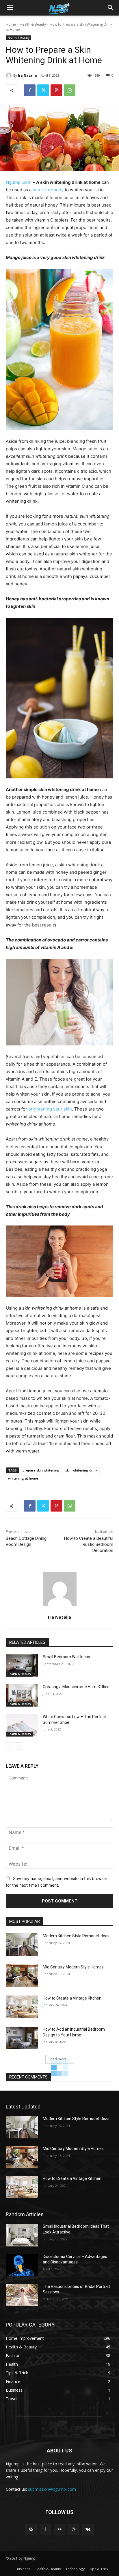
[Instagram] (74, 2529)
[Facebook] (30, 90)
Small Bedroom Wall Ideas (66, 1657)
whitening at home (23, 1478)
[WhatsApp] (70, 90)
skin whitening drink (81, 1470)
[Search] (111, 8)
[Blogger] (31, 2529)
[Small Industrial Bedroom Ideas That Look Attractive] (22, 2235)
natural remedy (48, 190)
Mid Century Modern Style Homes (73, 1967)
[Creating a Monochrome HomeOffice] (22, 1695)
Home (11, 24)
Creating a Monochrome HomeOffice (76, 1687)
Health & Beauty (33, 24)
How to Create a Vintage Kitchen (72, 1998)
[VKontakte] (88, 2529)
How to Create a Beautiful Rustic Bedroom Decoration (89, 1544)
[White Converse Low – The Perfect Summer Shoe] (22, 1725)
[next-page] (19, 1746)
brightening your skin (50, 1109)
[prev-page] (9, 1746)
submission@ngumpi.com (52, 2489)
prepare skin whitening (41, 1470)
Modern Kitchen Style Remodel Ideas (76, 1936)
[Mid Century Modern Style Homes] (22, 1976)
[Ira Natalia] (10, 75)
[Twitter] (43, 90)
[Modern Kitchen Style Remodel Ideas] (22, 1945)
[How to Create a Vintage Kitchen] (22, 2007)
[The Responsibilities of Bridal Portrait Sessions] (22, 2295)
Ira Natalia (27, 75)
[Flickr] (59, 2529)
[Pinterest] (56, 90)
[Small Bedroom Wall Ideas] (22, 1665)
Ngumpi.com (19, 182)
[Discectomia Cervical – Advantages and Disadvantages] (22, 2265)
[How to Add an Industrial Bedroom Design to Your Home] (22, 2038)
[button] (10, 8)
